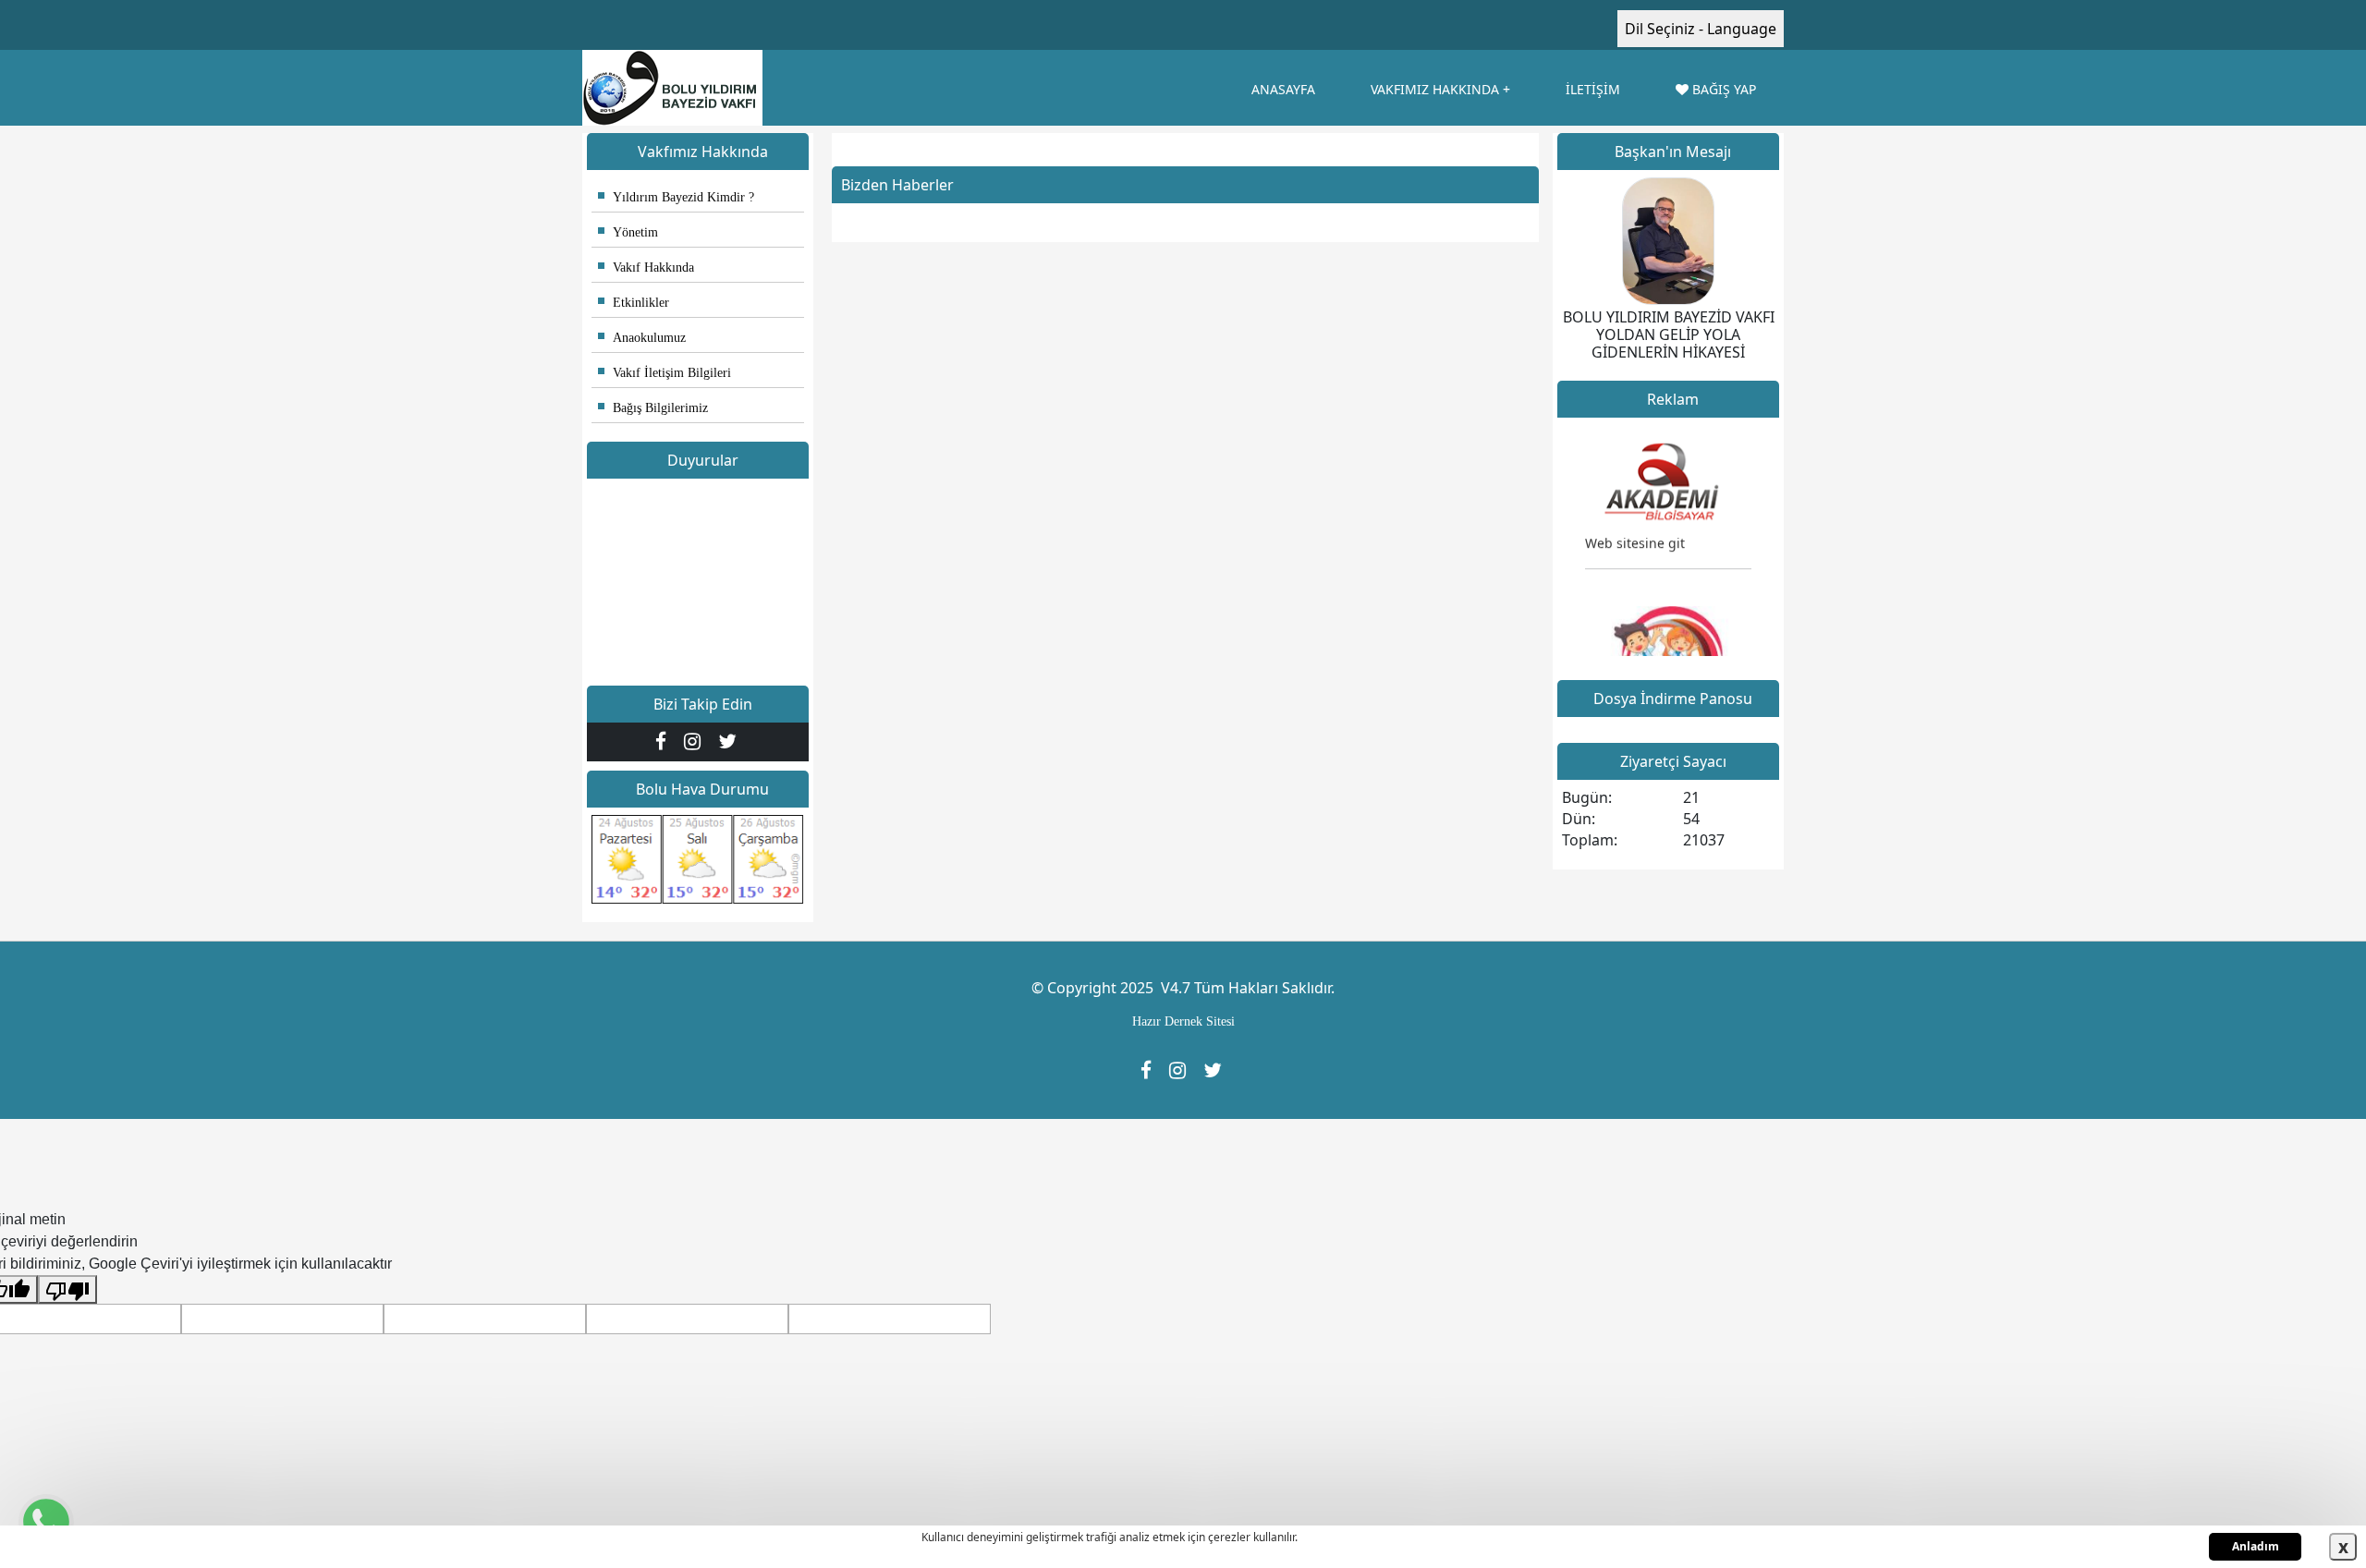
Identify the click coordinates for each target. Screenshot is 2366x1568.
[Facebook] (665, 741)
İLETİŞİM (1593, 89)
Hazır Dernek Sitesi (1183, 1021)
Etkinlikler (634, 303)
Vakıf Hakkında (646, 267)
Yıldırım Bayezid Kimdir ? (676, 197)
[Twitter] (730, 741)
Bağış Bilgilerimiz (653, 408)
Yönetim (628, 232)
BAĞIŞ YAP (1722, 89)
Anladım (2256, 1546)
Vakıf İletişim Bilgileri (665, 373)
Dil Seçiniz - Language (1701, 29)
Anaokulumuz (642, 338)
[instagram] (696, 741)
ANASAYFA (1283, 89)
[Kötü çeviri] (67, 1289)
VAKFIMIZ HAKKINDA (1435, 89)
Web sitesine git (1635, 528)
